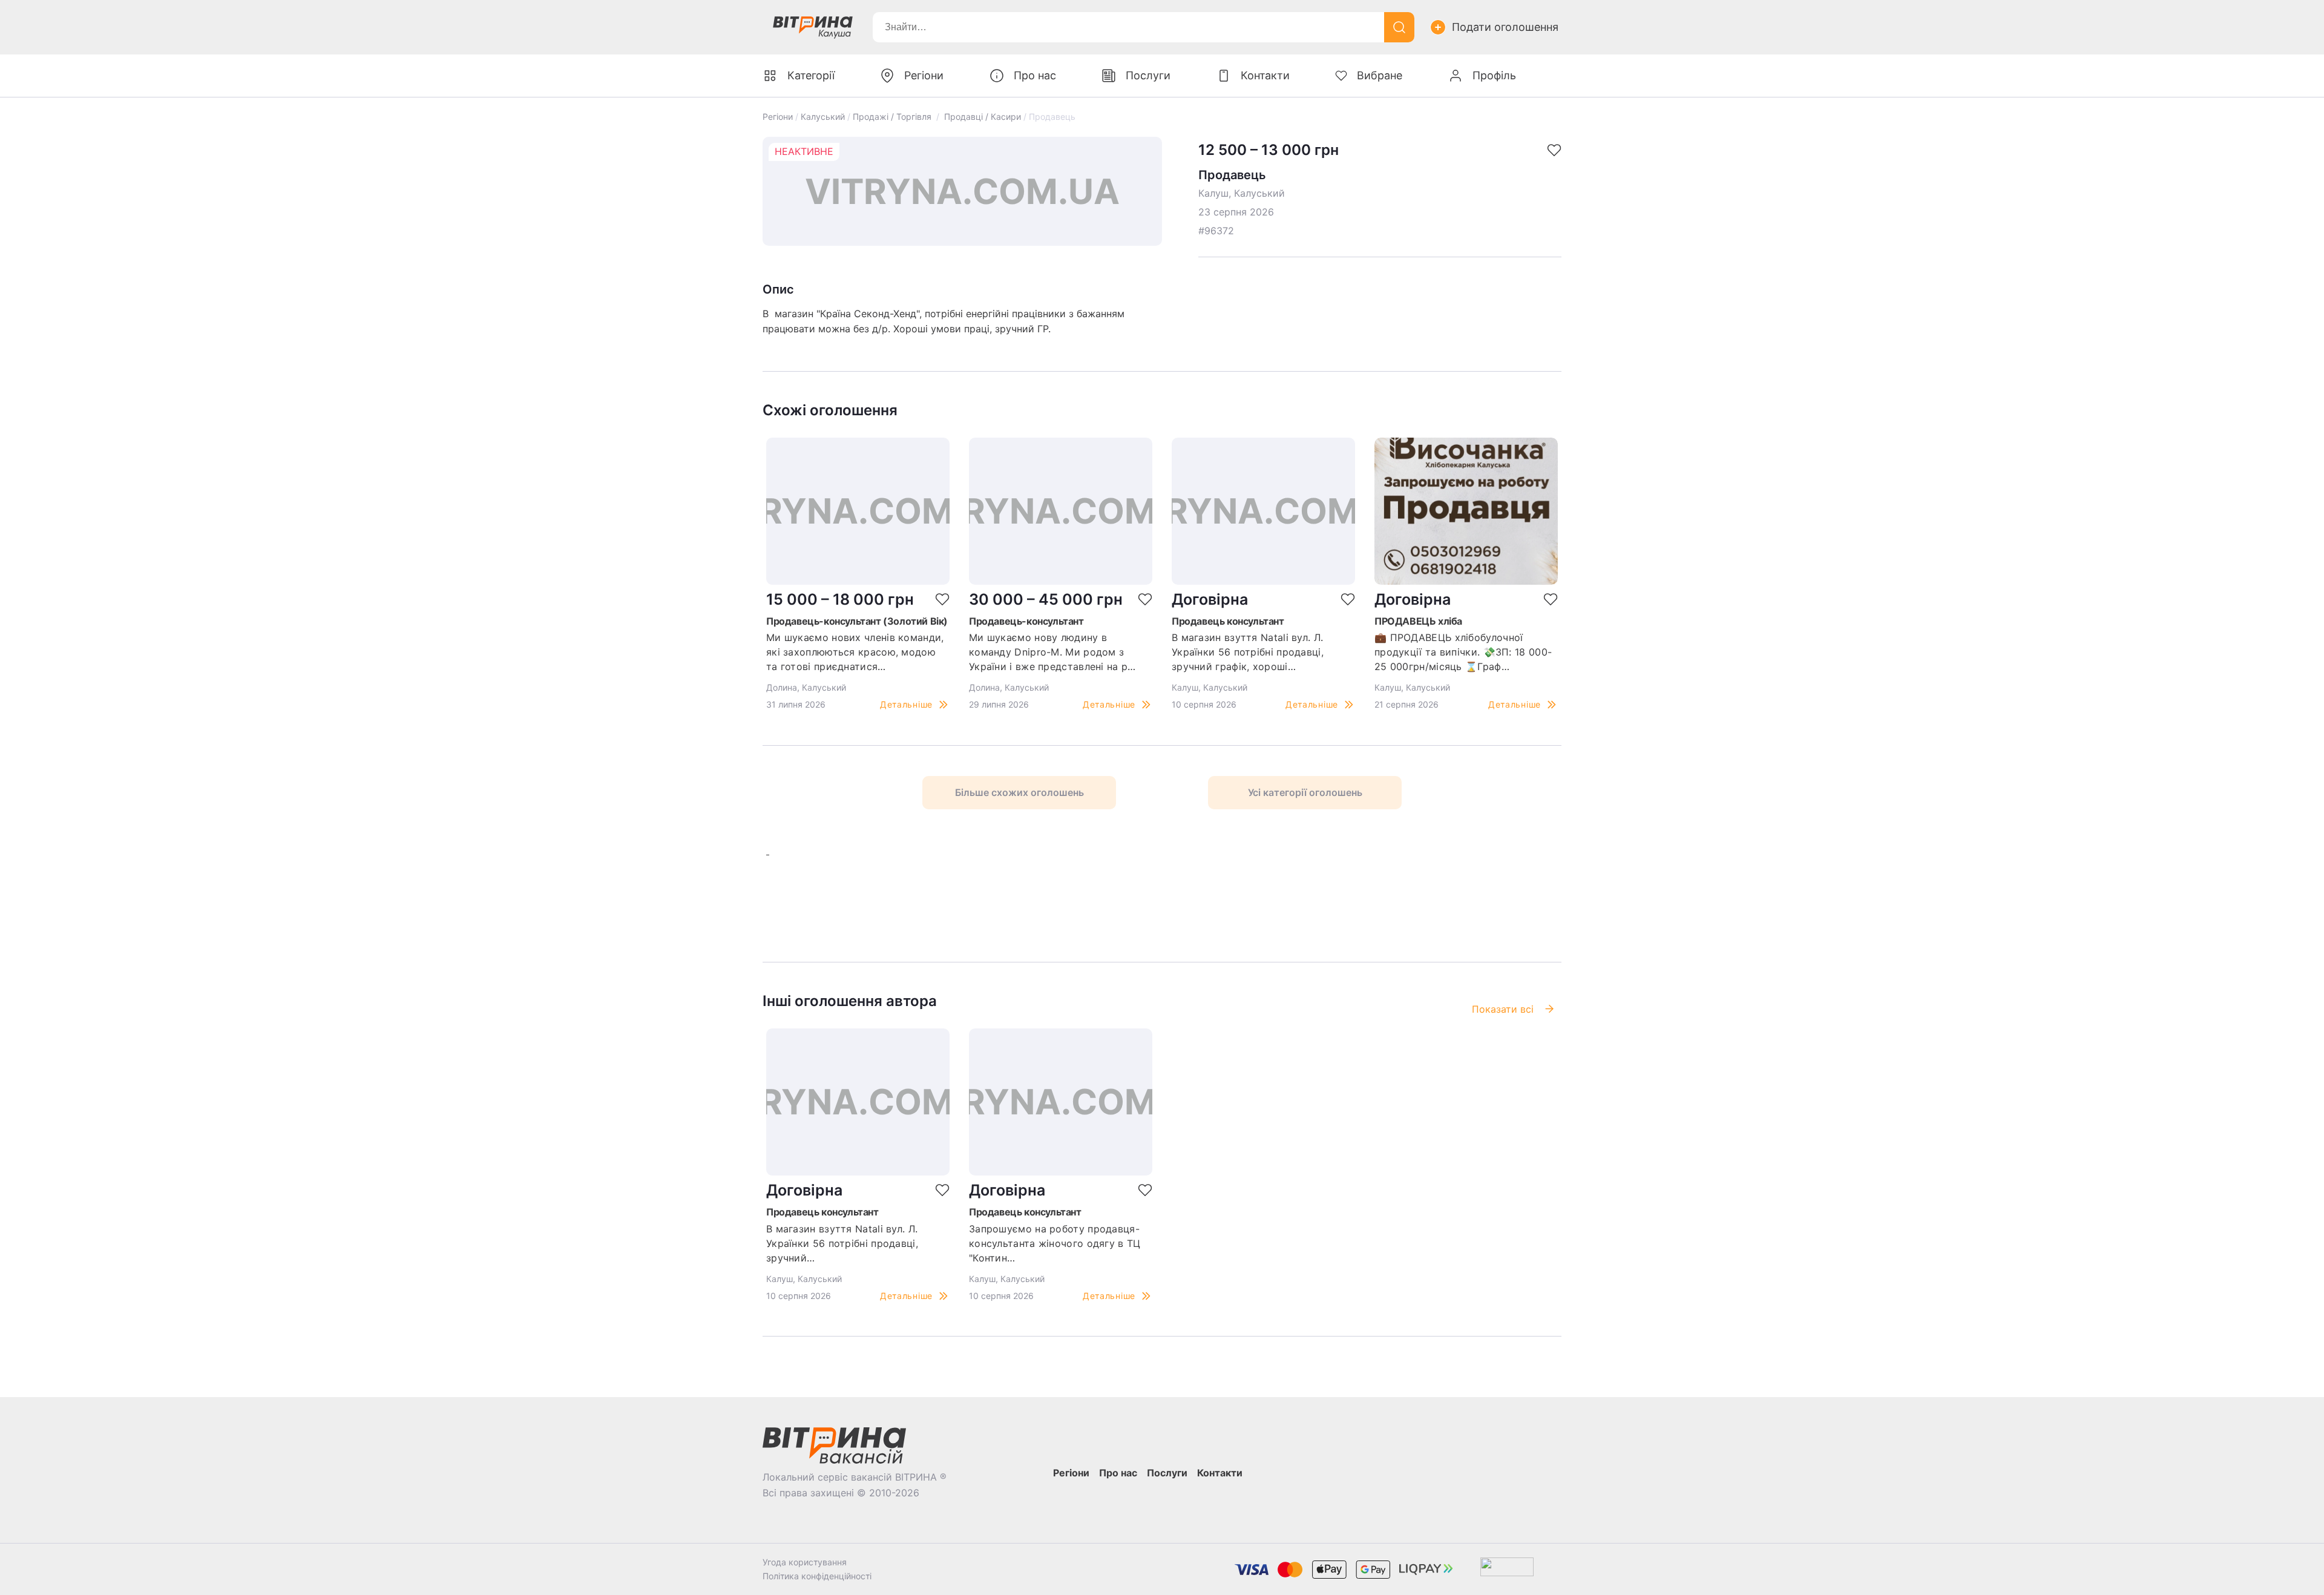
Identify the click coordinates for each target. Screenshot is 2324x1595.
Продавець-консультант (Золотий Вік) (857, 621)
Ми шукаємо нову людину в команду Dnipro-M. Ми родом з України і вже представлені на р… (1052, 652)
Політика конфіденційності (817, 1576)
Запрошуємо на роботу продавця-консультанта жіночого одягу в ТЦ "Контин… (1055, 1243)
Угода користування (805, 1562)
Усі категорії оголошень (1305, 792)
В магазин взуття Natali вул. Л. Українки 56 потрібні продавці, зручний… (842, 1243)
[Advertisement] (933, 901)
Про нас (1035, 75)
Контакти (1265, 75)
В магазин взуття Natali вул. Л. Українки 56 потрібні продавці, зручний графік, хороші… (1248, 652)
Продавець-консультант (1026, 621)
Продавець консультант (1228, 621)
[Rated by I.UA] (1507, 1569)
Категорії (811, 75)
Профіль (1494, 75)
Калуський (823, 117)
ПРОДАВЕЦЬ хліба (1418, 621)
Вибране (1380, 75)
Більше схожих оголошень (1019, 792)
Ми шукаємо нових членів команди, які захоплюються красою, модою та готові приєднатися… (855, 652)
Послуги (1148, 75)
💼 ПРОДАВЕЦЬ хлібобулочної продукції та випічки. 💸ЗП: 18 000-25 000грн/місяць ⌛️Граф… (1463, 652)
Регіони (778, 117)
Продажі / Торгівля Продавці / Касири (937, 117)
